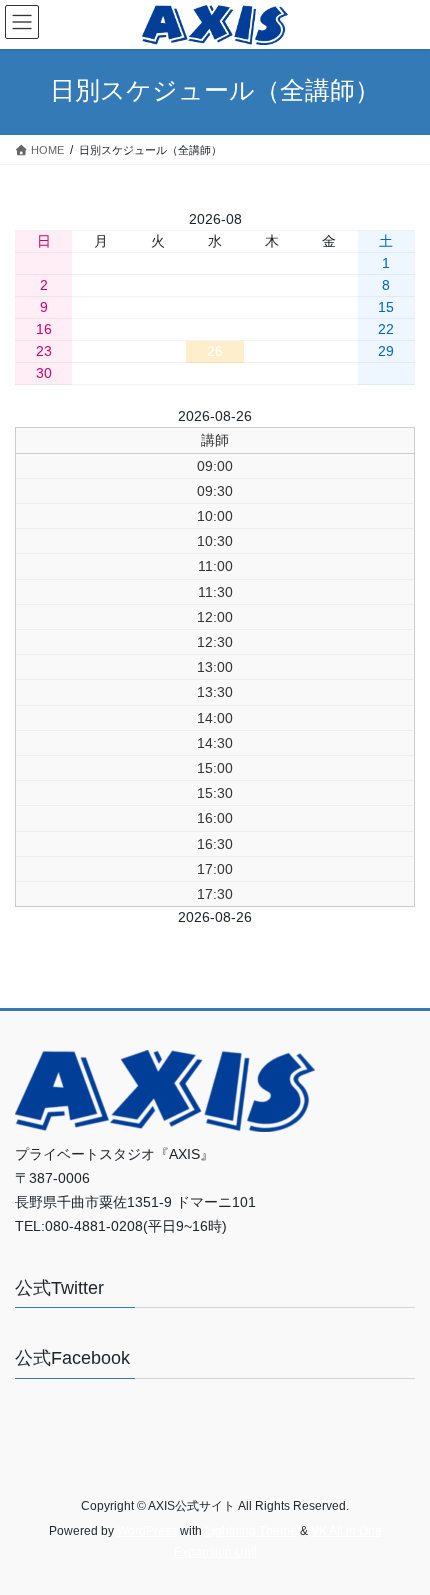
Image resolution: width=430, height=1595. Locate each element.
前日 (150, 416)
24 (101, 351)
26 (215, 351)
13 (272, 307)
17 (101, 329)
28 (329, 351)
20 (272, 329)
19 (215, 329)
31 (101, 373)
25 (158, 351)
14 (329, 307)
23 (44, 351)
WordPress (147, 1531)
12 (215, 307)
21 (329, 329)
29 (386, 351)
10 (101, 307)
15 (386, 307)
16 (44, 329)
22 (386, 329)
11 (157, 307)
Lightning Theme (251, 1531)
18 (158, 329)
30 (44, 373)
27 (272, 351)
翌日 (280, 416)
